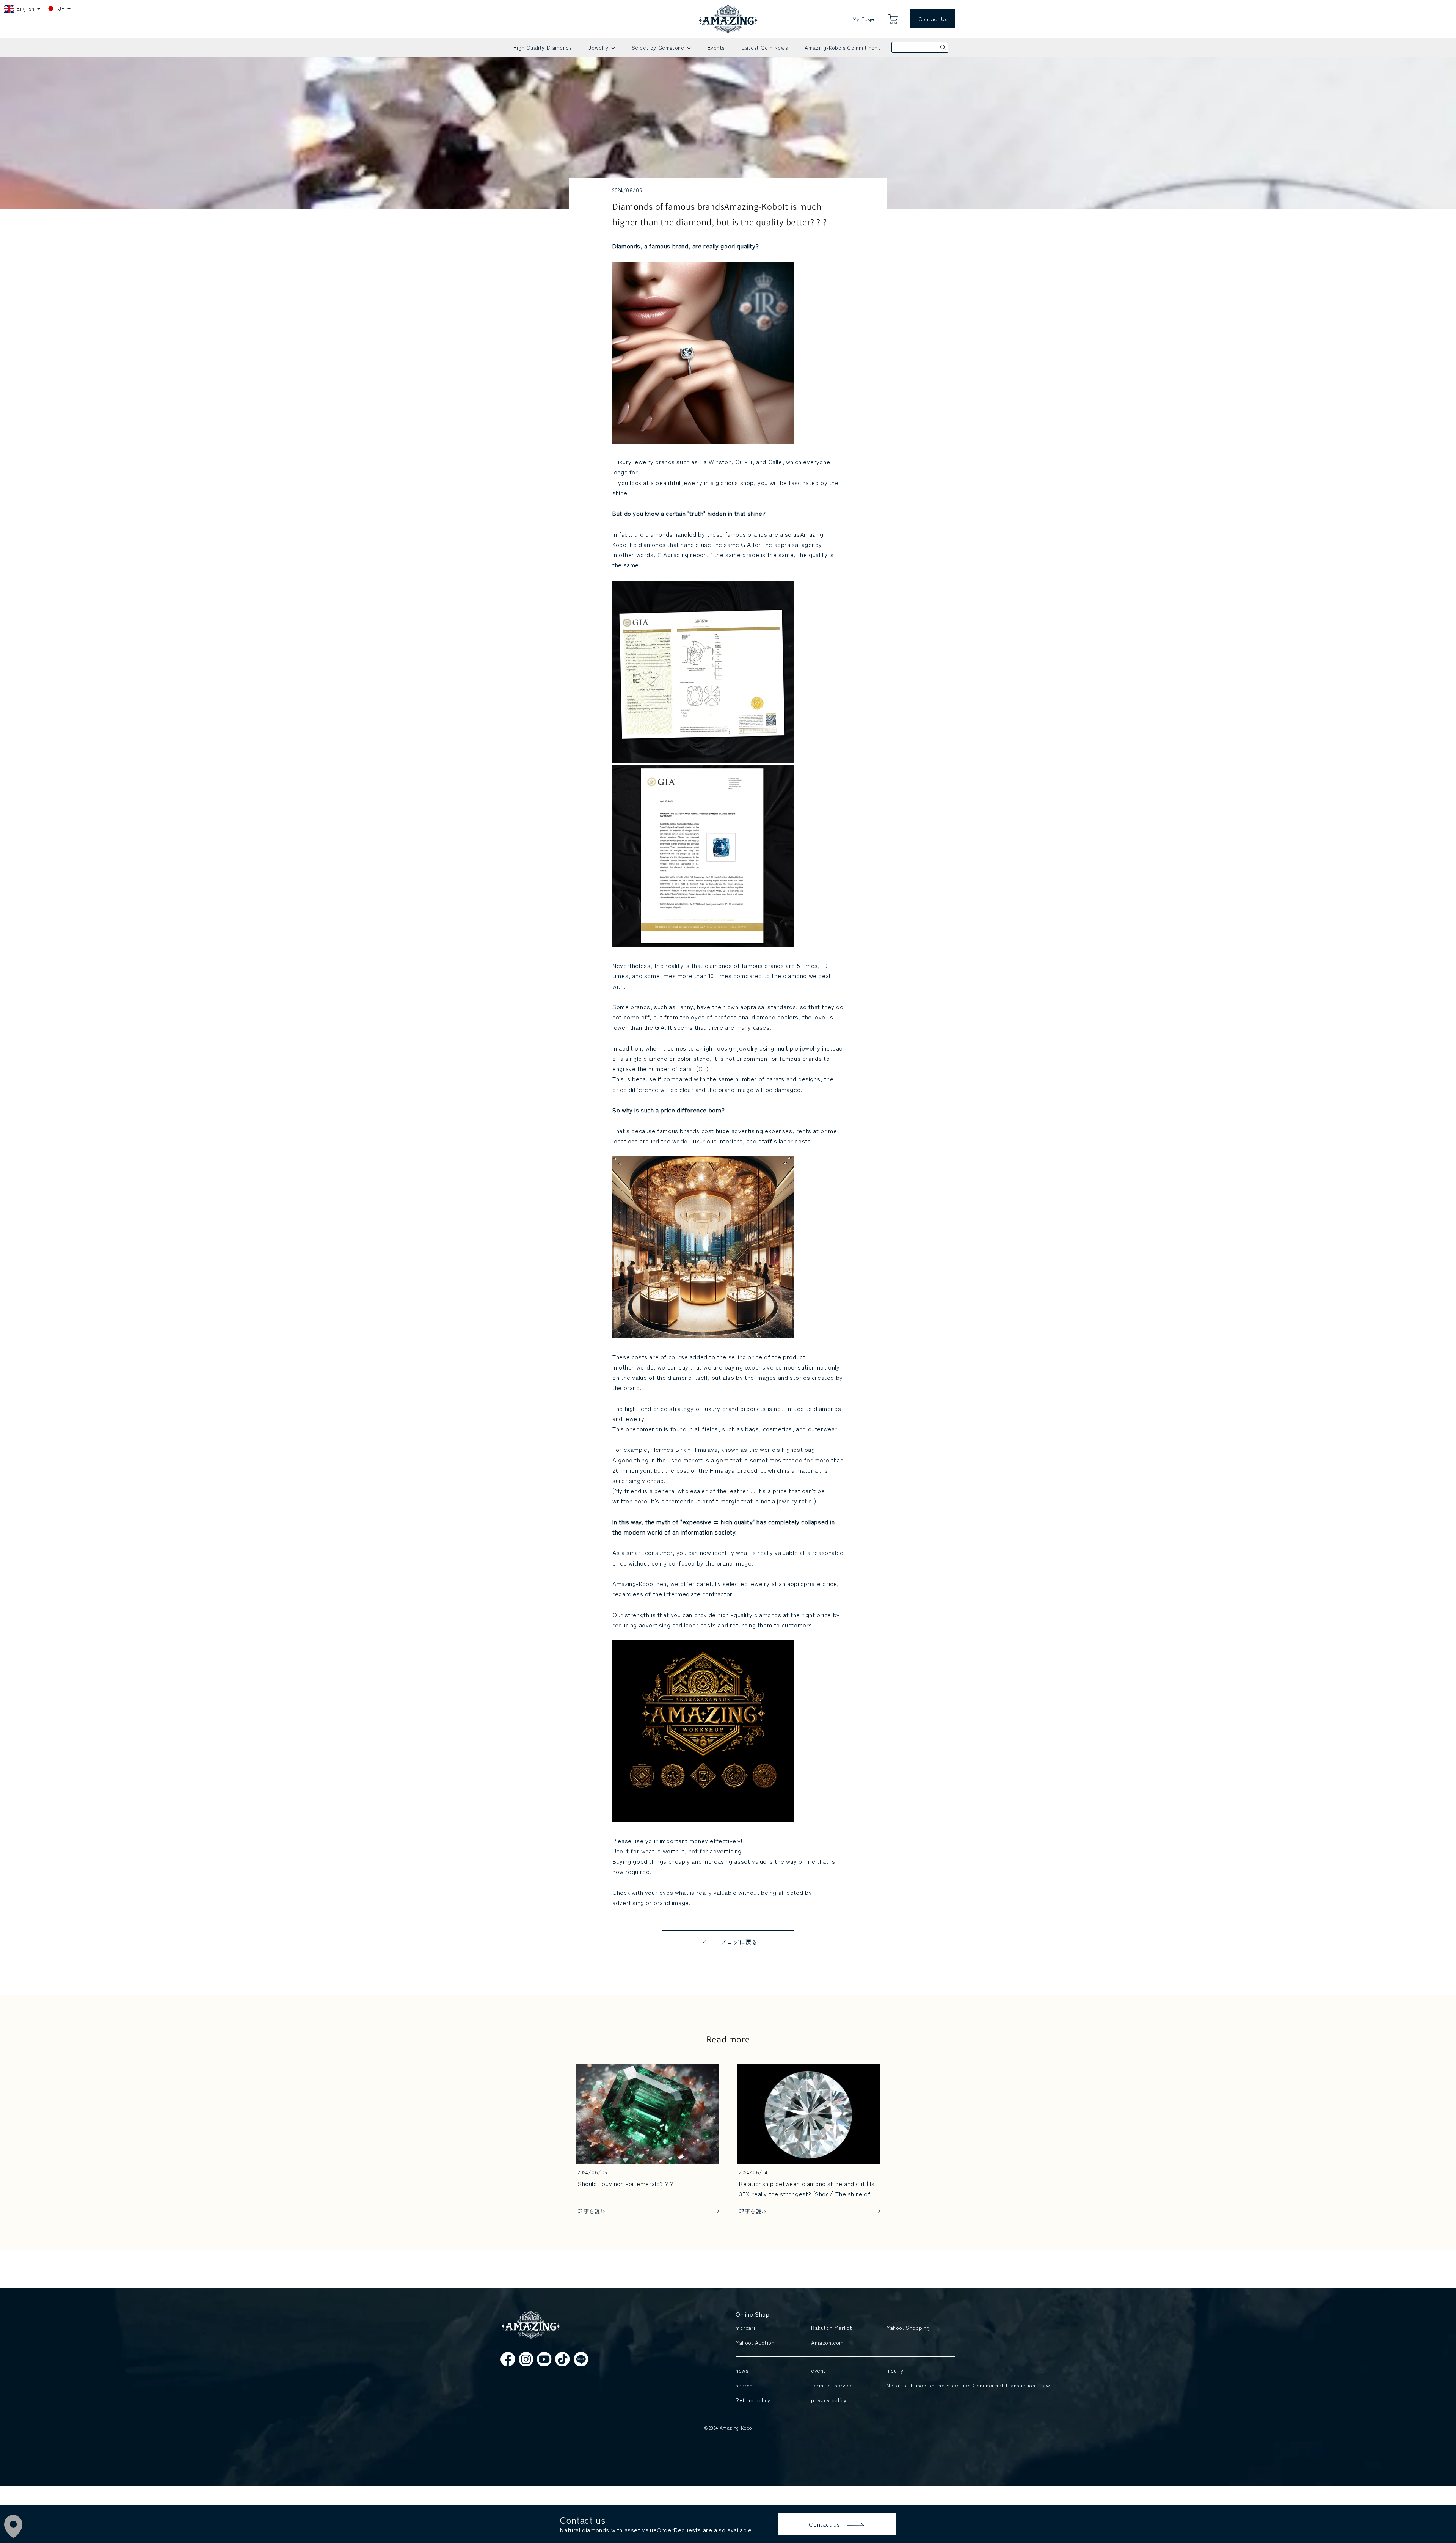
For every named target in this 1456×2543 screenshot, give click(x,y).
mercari (745, 2328)
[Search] (943, 47)
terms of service (832, 2385)
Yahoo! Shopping (908, 2328)
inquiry (895, 2370)
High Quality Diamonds (543, 47)
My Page (863, 19)
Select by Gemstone (661, 50)
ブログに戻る (739, 1942)
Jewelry (601, 50)
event (818, 2370)
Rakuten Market (832, 2328)
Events (716, 47)
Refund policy (753, 2400)
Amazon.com (827, 2342)
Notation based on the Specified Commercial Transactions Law (919, 2385)
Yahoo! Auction (755, 2342)
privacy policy (829, 2400)
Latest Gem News (765, 47)
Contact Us (933, 19)
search (744, 2385)
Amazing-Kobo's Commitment (842, 47)
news (742, 2370)
